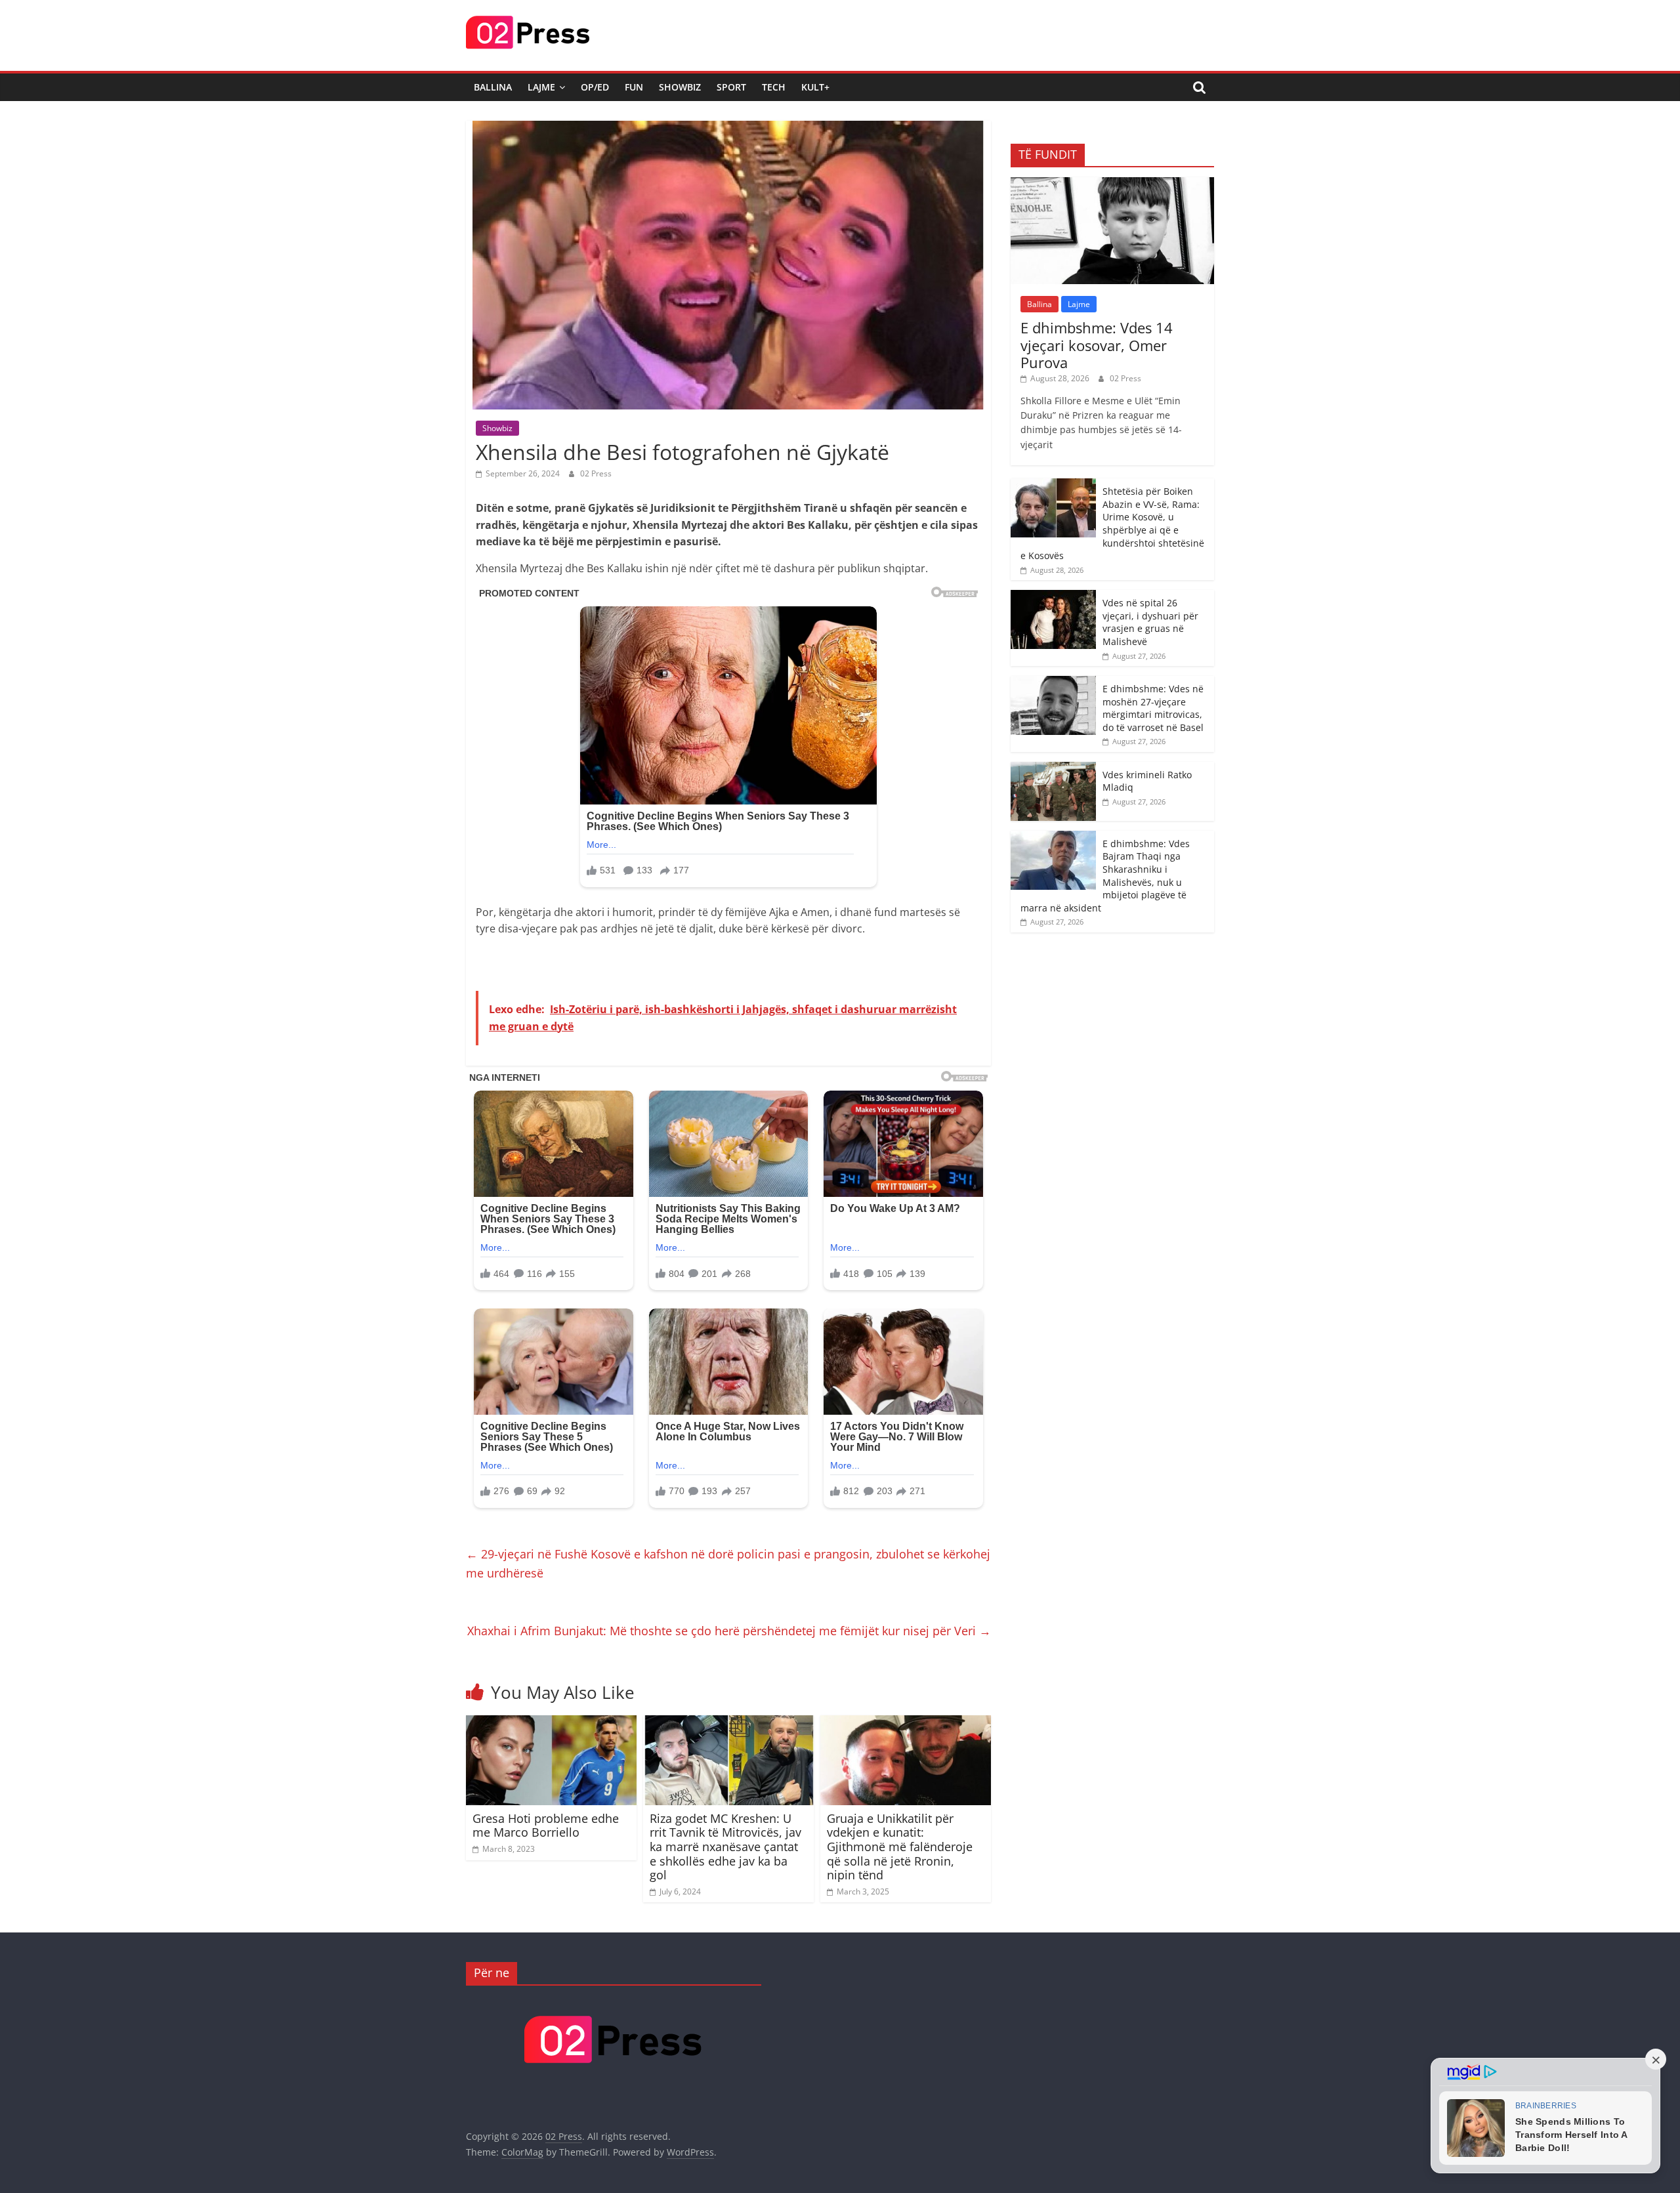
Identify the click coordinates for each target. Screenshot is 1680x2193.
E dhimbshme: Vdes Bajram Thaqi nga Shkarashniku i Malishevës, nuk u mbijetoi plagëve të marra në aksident (1105, 876)
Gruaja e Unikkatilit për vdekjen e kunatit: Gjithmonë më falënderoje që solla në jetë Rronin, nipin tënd (900, 1847)
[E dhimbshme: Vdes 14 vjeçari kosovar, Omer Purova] (1112, 184)
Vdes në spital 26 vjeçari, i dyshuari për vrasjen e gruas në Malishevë (1150, 622)
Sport (731, 87)
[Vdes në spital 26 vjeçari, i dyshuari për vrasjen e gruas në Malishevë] (1053, 597)
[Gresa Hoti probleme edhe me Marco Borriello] (551, 1723)
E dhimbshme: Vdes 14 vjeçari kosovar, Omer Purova (1097, 345)
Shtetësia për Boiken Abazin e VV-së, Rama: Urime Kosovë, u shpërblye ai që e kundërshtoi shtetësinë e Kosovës (1112, 523)
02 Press (596, 473)
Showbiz (680, 87)
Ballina (493, 87)
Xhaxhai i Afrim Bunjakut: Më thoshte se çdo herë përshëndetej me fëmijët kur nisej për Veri (729, 1631)
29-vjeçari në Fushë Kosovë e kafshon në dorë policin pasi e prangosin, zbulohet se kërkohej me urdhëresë (728, 1563)
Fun (634, 87)
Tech (774, 87)
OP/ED (595, 87)
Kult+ (815, 87)
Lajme (541, 87)
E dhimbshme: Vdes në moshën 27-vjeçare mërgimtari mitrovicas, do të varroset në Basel (1153, 708)
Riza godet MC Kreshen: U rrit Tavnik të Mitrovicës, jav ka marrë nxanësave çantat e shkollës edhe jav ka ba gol (725, 1847)
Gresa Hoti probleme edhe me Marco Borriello (546, 1826)
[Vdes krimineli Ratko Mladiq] (1053, 769)
